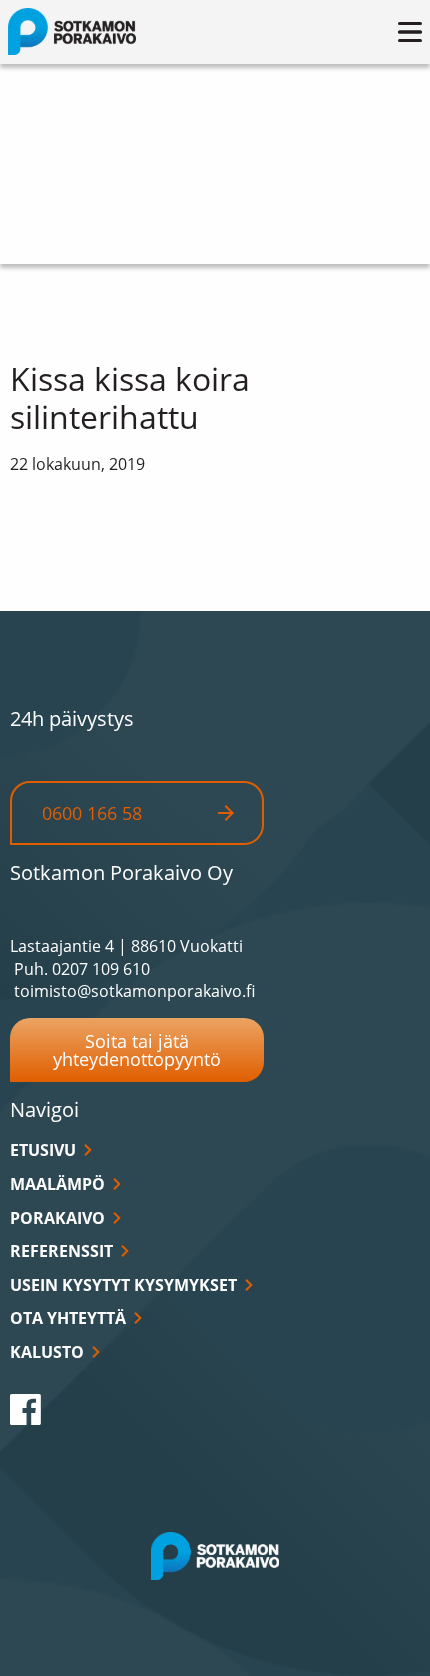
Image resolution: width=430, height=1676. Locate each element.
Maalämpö (57, 1184)
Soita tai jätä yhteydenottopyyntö (137, 1050)
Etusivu (43, 1150)
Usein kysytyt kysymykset (123, 1285)
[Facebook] (25, 1409)
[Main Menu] (410, 32)
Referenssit (61, 1251)
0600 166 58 (92, 813)
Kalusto (47, 1352)
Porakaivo (57, 1218)
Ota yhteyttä (68, 1318)
